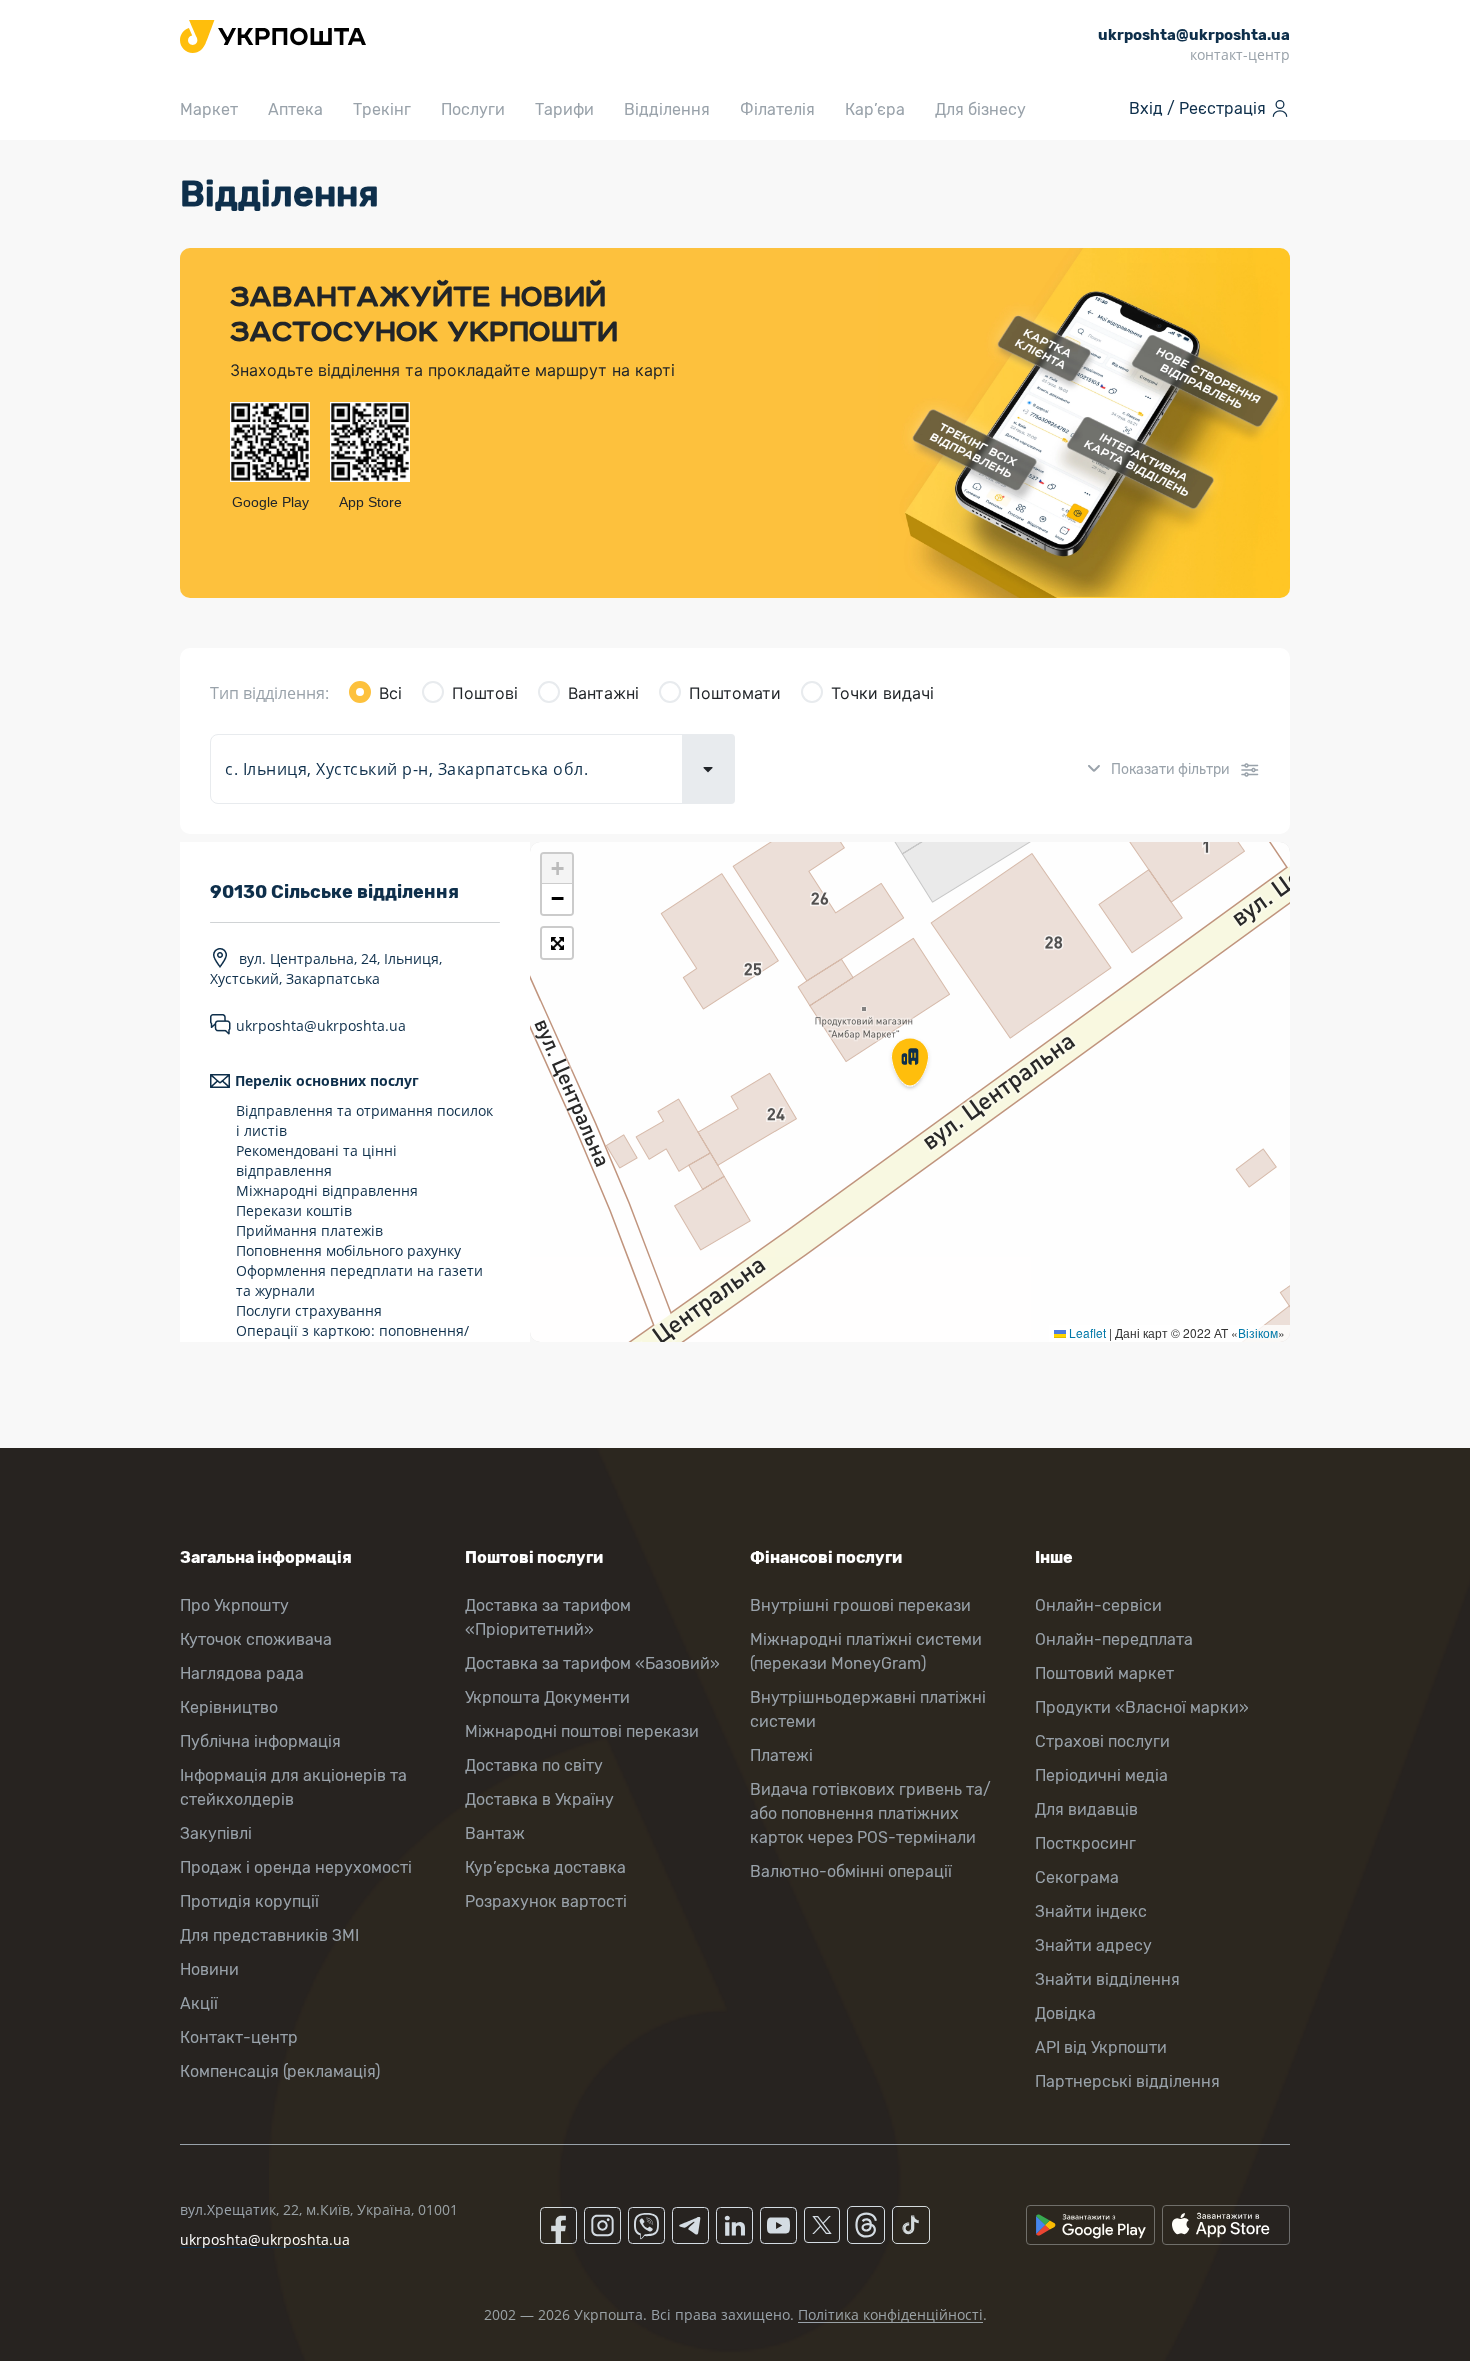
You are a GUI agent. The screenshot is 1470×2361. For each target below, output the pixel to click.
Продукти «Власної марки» (1142, 1707)
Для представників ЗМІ (269, 1935)
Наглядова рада (242, 1673)
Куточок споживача (256, 1639)
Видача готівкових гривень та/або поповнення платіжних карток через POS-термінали (870, 1813)
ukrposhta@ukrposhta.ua (321, 1025)
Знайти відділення (1107, 1979)
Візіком (1258, 1332)
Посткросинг (1085, 1843)
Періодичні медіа (1101, 1775)
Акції (199, 2003)
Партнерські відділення (1127, 2081)
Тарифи (564, 109)
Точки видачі (882, 693)
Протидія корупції (249, 1901)
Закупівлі (216, 1833)
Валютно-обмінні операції (851, 1871)
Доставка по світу (534, 1765)
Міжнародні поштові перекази (582, 1731)
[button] (910, 1064)
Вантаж (495, 1833)
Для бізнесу (980, 109)
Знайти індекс (1091, 1911)
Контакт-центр (239, 2037)
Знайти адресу (1093, 1945)
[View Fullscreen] (557, 943)
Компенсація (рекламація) (280, 2071)
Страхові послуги (1102, 1741)
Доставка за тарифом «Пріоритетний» (548, 1617)
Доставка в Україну (539, 1799)
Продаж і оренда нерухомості (296, 1867)
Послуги (473, 109)
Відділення (667, 109)
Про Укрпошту (234, 1605)
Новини (209, 1969)
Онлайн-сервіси (1098, 1605)
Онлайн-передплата (1114, 1639)
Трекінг (382, 109)
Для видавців (1086, 1809)
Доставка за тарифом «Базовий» (592, 1663)
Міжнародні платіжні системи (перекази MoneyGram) (866, 1651)
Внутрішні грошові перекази (860, 1605)
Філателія (777, 109)
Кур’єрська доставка (545, 1867)
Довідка (1065, 2013)
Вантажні (603, 693)
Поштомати (735, 693)
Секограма (1077, 1877)
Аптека (295, 109)
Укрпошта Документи (547, 1697)
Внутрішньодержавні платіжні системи (868, 1709)
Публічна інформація (260, 1741)
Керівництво (229, 1707)
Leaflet (1086, 1332)
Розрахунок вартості (546, 1901)
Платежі (781, 1755)
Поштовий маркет (1104, 1673)
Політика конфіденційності (890, 2314)
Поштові (485, 693)
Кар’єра (875, 109)
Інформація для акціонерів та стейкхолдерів (293, 1787)
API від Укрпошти (1101, 2047)
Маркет (209, 109)
